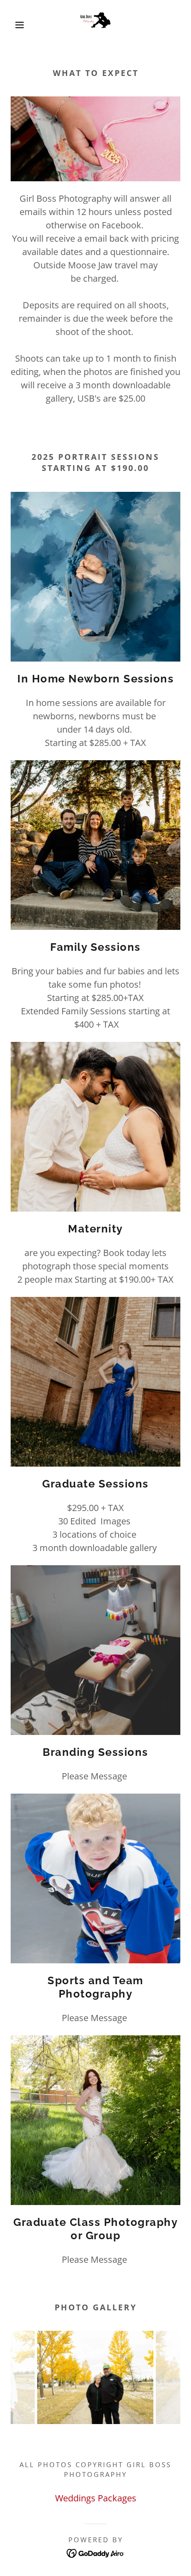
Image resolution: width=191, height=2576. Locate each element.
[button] (14, 25)
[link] (95, 25)
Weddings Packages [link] (96, 2498)
